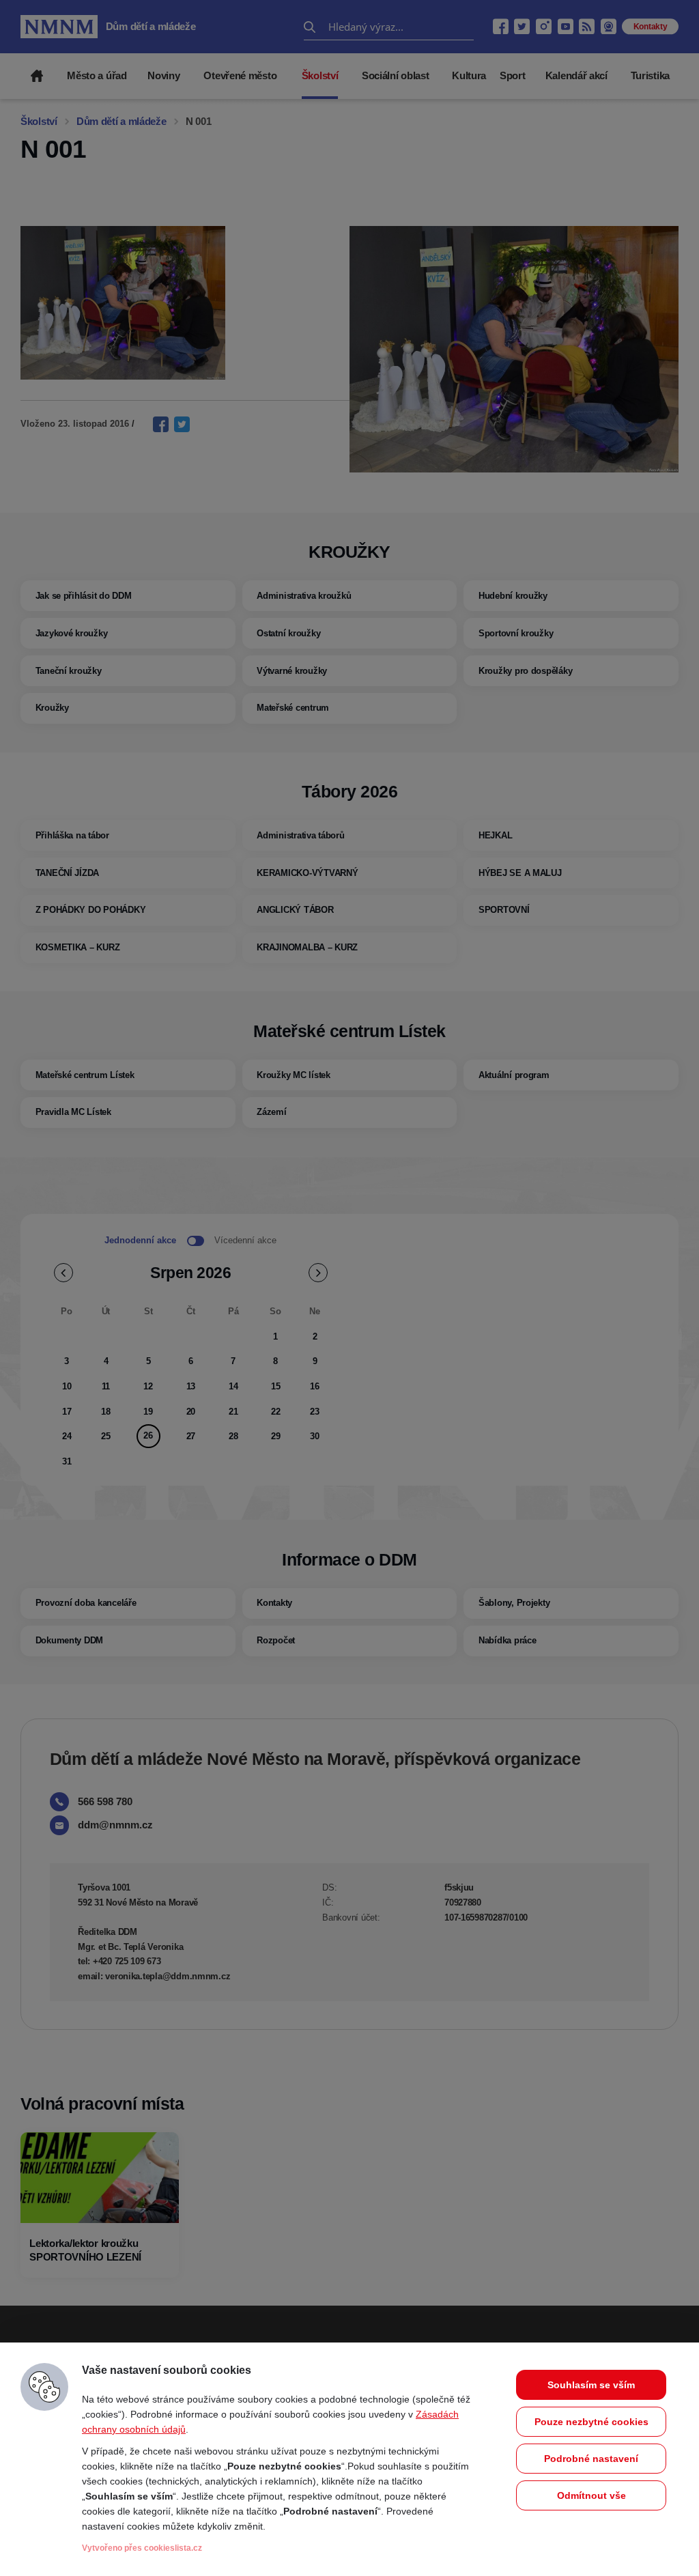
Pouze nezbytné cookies (591, 2422)
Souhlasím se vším (591, 2385)
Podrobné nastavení (591, 2459)
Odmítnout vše (591, 2495)
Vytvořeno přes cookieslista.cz (142, 2548)
